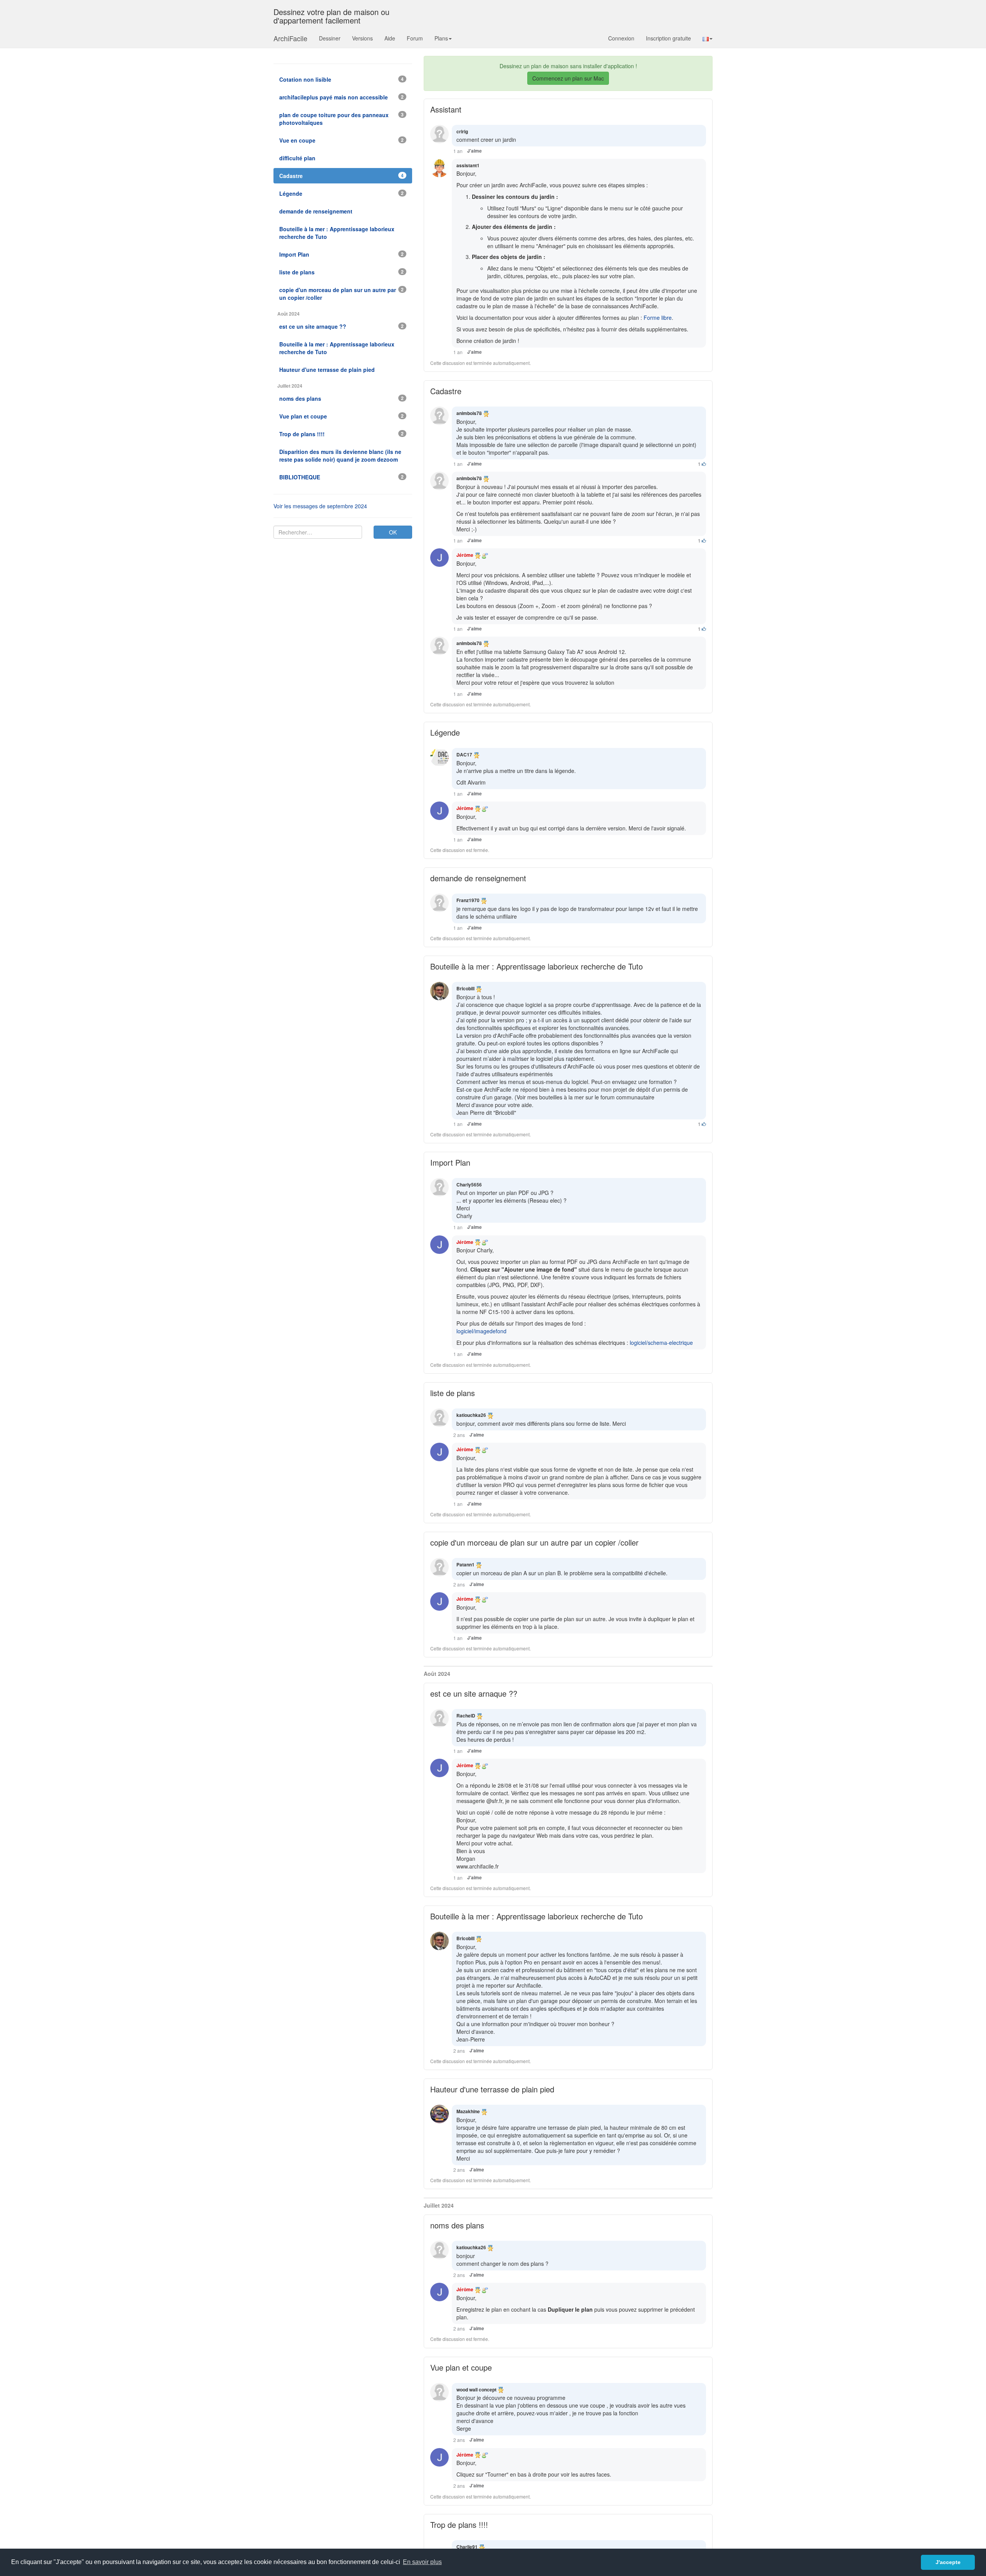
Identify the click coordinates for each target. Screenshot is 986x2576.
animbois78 (469, 413)
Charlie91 (467, 2547)
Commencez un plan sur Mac (568, 78)
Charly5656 (469, 1185)
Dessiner (330, 38)
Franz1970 (468, 900)
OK (393, 532)
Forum (415, 38)
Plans (441, 38)
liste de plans (453, 1393)
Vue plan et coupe (461, 2367)
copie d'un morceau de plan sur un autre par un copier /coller (534, 1542)
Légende (445, 732)
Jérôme (465, 555)
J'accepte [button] (948, 2562)
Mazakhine (468, 2111)
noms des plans (457, 2225)
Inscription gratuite (668, 38)
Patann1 (465, 1564)
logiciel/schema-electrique (661, 1343)
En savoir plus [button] (422, 2562)
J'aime (475, 151)
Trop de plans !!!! (459, 2525)
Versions (362, 38)
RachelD (466, 1716)
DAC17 (464, 754)
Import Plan (450, 1162)
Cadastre (446, 391)
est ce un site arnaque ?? (474, 1693)
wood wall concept (476, 2389)
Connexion (621, 38)
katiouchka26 (471, 1415)
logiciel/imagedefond (481, 1331)
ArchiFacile (290, 38)
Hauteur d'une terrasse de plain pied (492, 2089)
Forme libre (658, 318)
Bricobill (465, 988)
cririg (462, 131)
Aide (390, 38)
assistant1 (468, 165)
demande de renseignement (478, 878)
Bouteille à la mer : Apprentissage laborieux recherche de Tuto (537, 966)
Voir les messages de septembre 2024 (320, 506)
